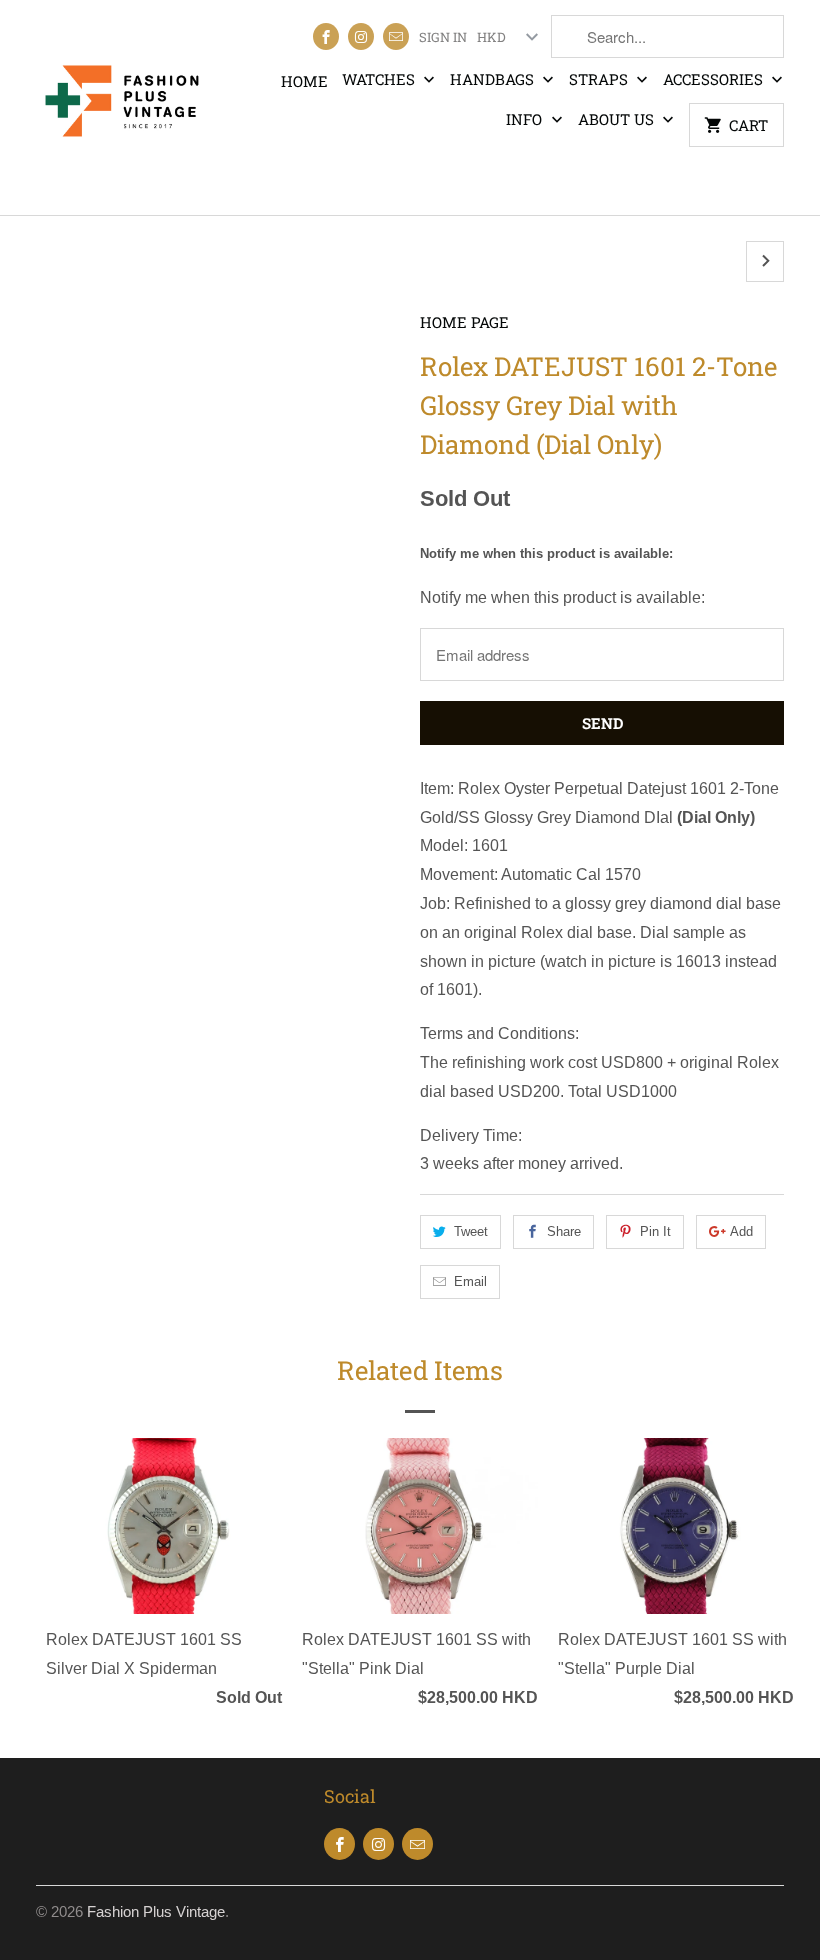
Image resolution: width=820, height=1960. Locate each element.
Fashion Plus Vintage (156, 1911)
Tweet (471, 1231)
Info (526, 119)
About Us (618, 119)
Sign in (443, 37)
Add (741, 1231)
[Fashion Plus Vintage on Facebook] (326, 36)
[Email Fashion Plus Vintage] (396, 36)
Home (304, 81)
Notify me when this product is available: (546, 553)
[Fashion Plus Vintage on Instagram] (361, 36)
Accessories (715, 79)
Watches (380, 79)
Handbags (494, 79)
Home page (464, 322)
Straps (600, 79)
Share (564, 1231)
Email (470, 1281)
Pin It (655, 1231)
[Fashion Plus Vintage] (122, 107)
